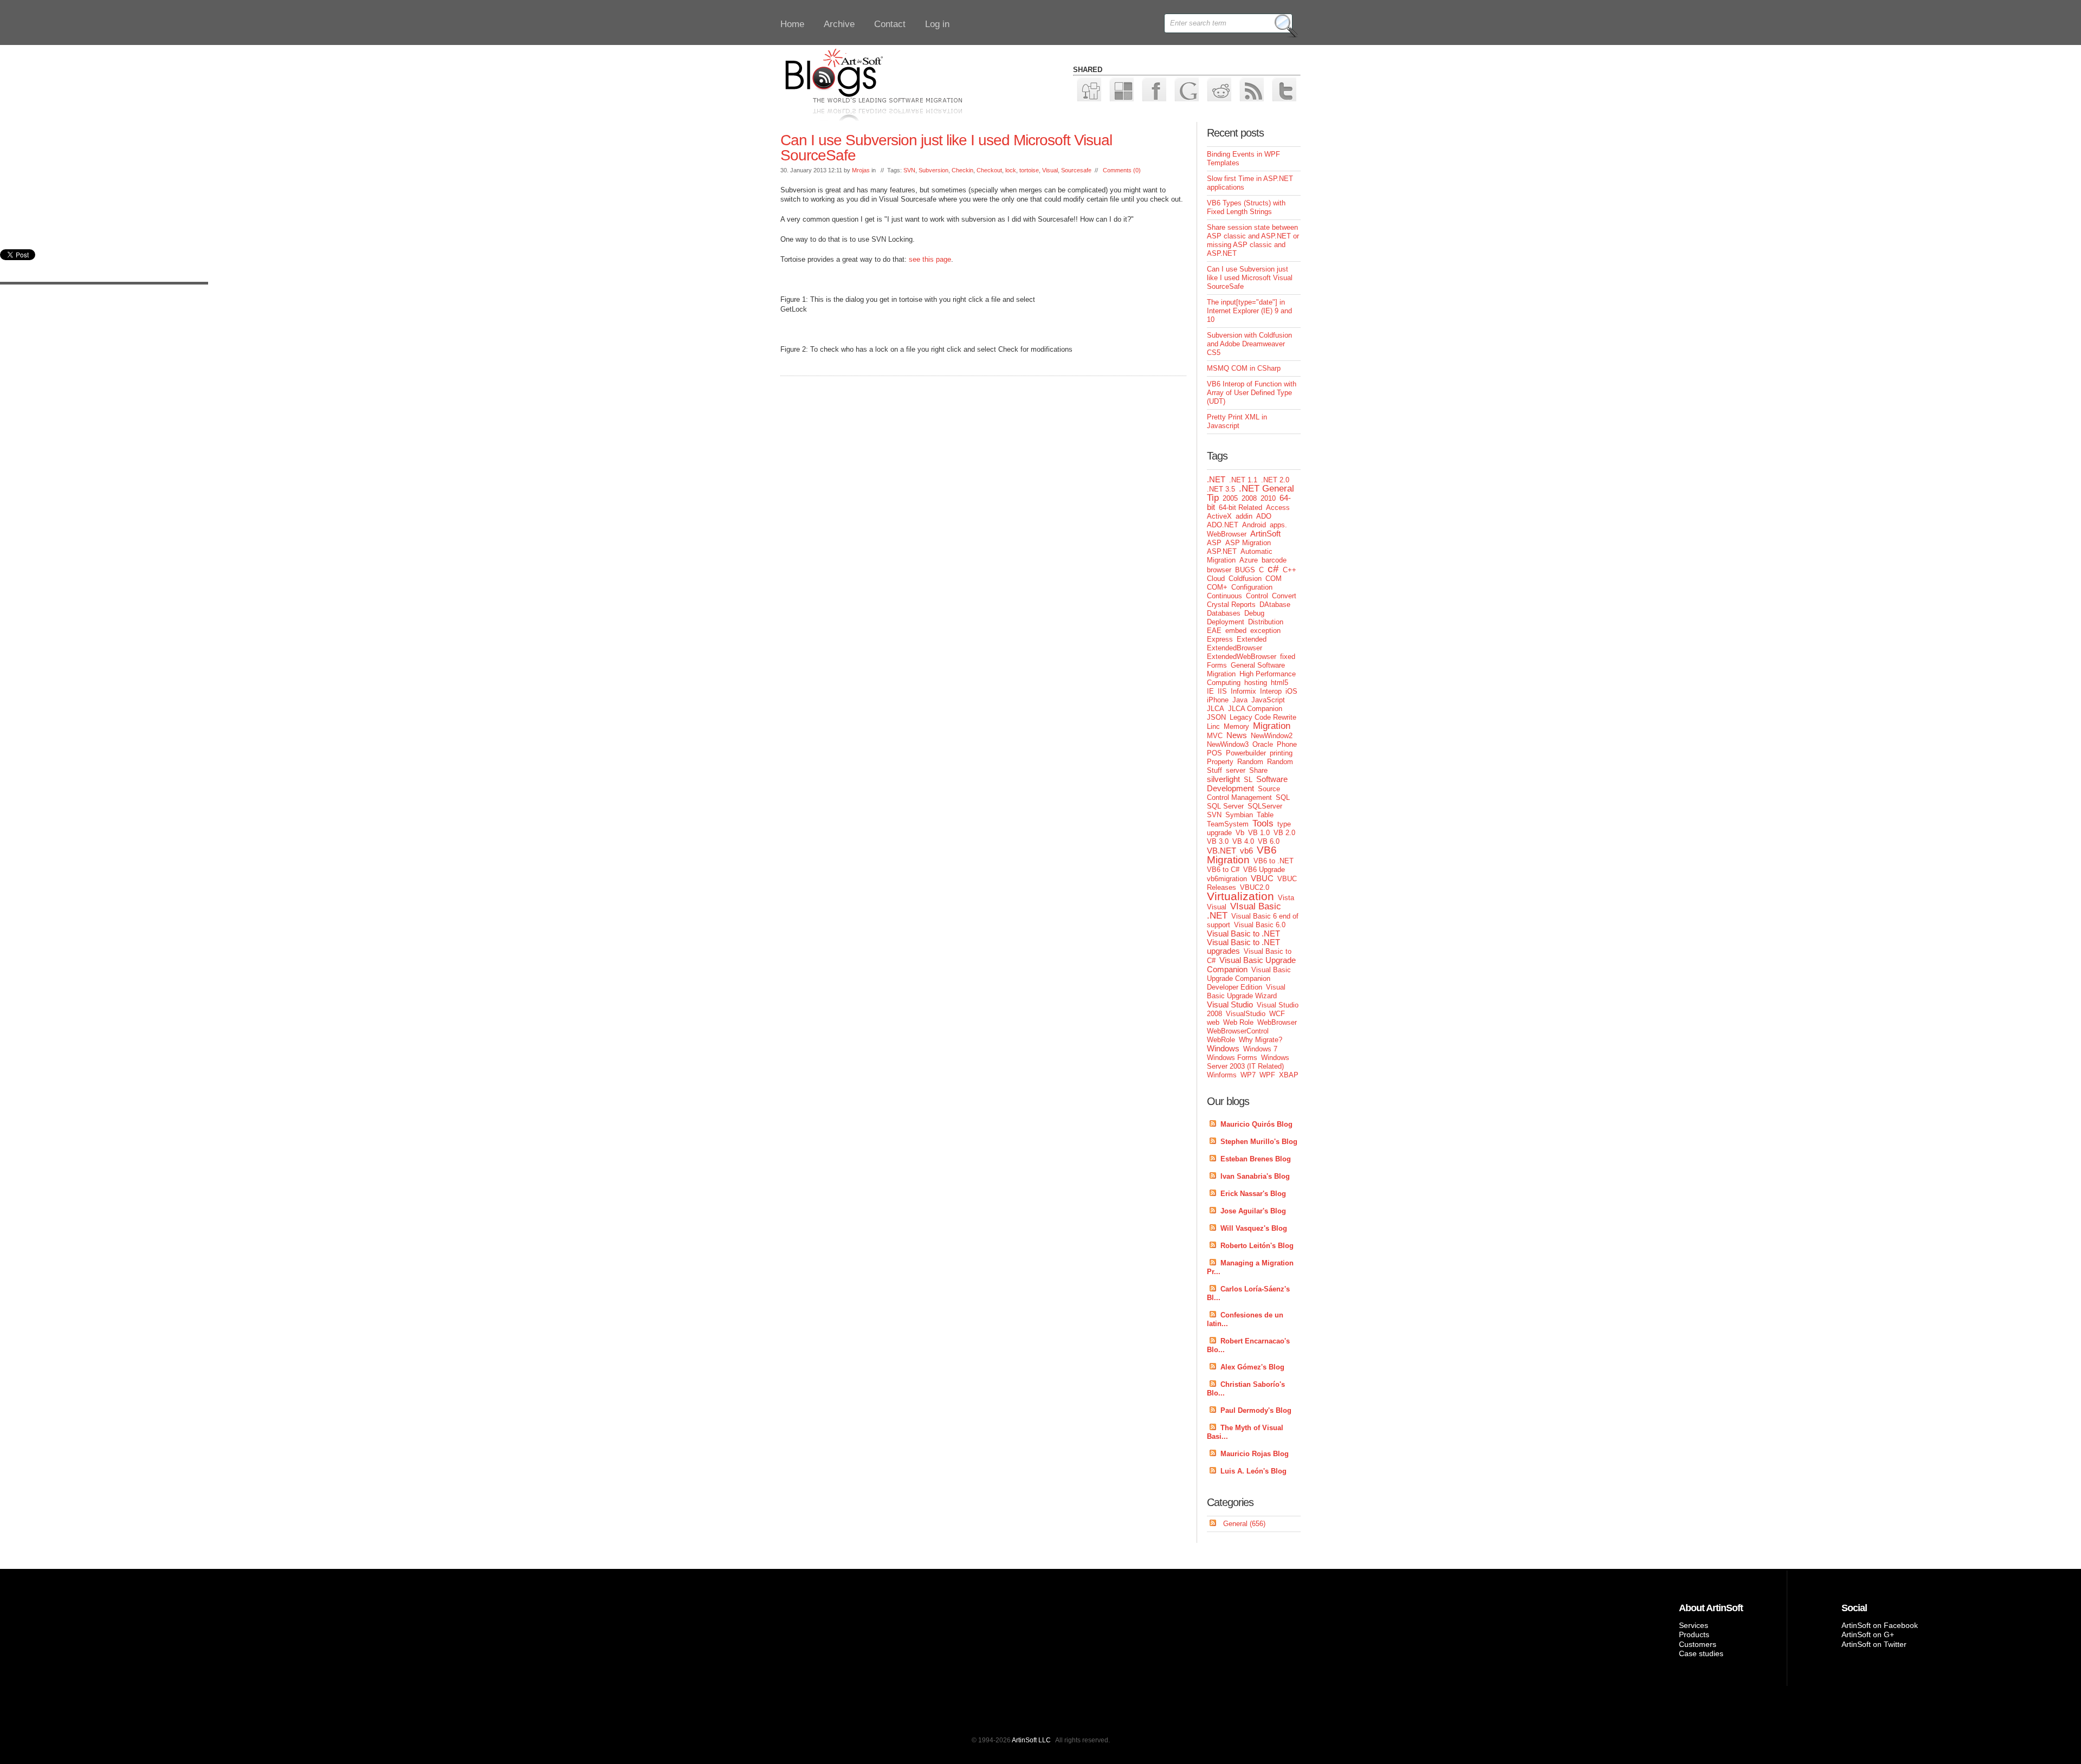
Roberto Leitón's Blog (1257, 1246)
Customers (1698, 1644)
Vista (1286, 898)
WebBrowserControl (1238, 1031)
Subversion (933, 170)
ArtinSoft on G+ (1868, 1634)
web (1213, 1022)
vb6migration (1227, 879)
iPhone (1218, 700)
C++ (1290, 570)
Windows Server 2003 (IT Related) (1248, 1062)
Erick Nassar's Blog (1253, 1194)
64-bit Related (1240, 508)
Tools (1263, 823)
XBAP (1289, 1075)
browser (1219, 570)
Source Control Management (1243, 793)
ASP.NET (1222, 551)
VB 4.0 (1243, 841)
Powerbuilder (1246, 753)
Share (1258, 770)
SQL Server (1225, 806)
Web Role (1238, 1022)
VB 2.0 (1284, 833)
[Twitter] (1284, 89)
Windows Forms (1232, 1058)
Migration (1272, 726)
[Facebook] (1153, 89)
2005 (1230, 498)
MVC (1215, 736)
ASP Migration (1248, 543)
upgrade (1219, 833)
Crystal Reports (1231, 605)
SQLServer (1265, 806)
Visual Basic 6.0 (1260, 925)
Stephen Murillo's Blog (1259, 1142)
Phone (1287, 744)
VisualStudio (1246, 1014)
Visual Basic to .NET (1243, 933)
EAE (1214, 631)
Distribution (1266, 622)
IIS (1222, 691)
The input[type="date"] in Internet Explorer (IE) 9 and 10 (1249, 311)
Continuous (1224, 596)
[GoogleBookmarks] (1186, 89)
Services (1694, 1625)
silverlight (1223, 779)
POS (1214, 753)
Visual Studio (1230, 1004)
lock (1011, 170)
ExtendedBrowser (1235, 648)
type (1284, 824)
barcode (1274, 560)
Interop (1271, 691)
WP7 (1248, 1075)
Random (1250, 762)
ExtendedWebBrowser (1242, 657)
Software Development (1247, 784)
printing (1281, 753)
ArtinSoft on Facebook (1880, 1625)
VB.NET (1222, 851)
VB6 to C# (1223, 870)
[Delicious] (1121, 89)
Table (1265, 815)
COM (1274, 579)
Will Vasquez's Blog (1254, 1228)
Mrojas (861, 170)
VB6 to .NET (1274, 861)
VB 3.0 (1218, 841)
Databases (1224, 613)
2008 (1249, 498)
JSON (1216, 717)
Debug (1254, 613)
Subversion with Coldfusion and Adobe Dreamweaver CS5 (1249, 344)
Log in (937, 24)
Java (1240, 700)
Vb (1240, 833)
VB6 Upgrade (1264, 870)
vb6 (1246, 851)
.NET (1216, 479)
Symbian (1239, 815)
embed (1236, 631)
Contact (890, 24)
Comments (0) (1122, 170)
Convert (1284, 596)
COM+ (1217, 587)
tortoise (1029, 170)
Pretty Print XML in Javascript (1237, 421)
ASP (1214, 543)
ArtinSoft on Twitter (1874, 1644)
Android (1254, 525)
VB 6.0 (1269, 841)
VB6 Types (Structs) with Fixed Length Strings (1246, 207)
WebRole (1221, 1040)
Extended (1252, 639)
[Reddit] (1219, 89)
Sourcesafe (1076, 170)
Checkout (989, 170)
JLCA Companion (1255, 709)
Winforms (1222, 1075)
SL (1248, 780)
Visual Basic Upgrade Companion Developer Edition (1249, 978)
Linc (1213, 726)
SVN (909, 170)
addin (1244, 516)
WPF (1267, 1075)
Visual (1050, 170)
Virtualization (1240, 896)
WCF (1277, 1014)
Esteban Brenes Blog (1256, 1159)
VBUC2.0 (1255, 887)
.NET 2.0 (1275, 480)
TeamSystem (1228, 824)
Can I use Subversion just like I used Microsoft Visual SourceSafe (946, 148)
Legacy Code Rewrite (1263, 717)
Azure (1249, 560)
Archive (839, 24)
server (1236, 770)
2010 (1268, 498)
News (1237, 735)
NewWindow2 (1272, 736)
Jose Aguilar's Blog (1253, 1211)
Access (1278, 508)
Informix (1243, 691)
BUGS (1245, 570)
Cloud (1216, 579)
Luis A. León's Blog (1253, 1471)
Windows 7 (1260, 1049)
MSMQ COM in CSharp (1244, 368)
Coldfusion (1245, 579)
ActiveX (1219, 516)
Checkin (962, 170)
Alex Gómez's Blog (1252, 1367)
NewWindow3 (1228, 744)
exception (1265, 631)
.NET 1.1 (1243, 480)
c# (1273, 569)
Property (1220, 762)
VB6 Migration (1242, 855)
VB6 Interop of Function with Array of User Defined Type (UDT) (1252, 393)
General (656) (1244, 1524)
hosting (1256, 683)
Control (1257, 596)
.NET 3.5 (1221, 489)
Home (792, 24)
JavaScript (1268, 700)
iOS (1291, 691)
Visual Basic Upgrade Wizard (1246, 991)
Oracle (1263, 744)
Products (1694, 1634)
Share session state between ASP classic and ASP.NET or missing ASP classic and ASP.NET (1253, 240)
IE (1210, 691)
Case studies (1701, 1653)
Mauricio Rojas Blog (1255, 1454)
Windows (1223, 1048)
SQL (1283, 797)
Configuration (1252, 587)
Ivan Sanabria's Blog (1255, 1176)
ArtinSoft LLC (1031, 1740)
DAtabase (1275, 605)
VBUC (1262, 878)
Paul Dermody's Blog (1256, 1410)
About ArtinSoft (1711, 1608)
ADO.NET (1223, 525)
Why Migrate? (1261, 1040)
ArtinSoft (1265, 534)
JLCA (1216, 709)
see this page (930, 259)
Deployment (1226, 622)
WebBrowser (1277, 1022)
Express (1220, 639)
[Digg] (1088, 89)
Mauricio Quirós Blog (1256, 1124)
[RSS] (1251, 89)
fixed (1288, 657)
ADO (1264, 516)
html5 (1279, 683)
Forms (1217, 665)
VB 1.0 (1259, 833)
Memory (1236, 726)
